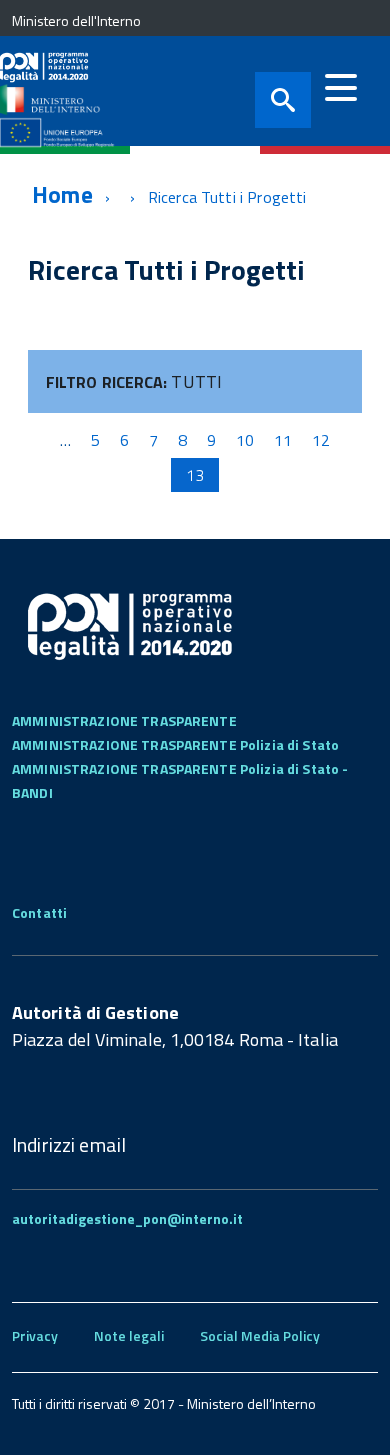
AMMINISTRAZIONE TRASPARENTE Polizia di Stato (175, 744)
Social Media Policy (260, 1335)
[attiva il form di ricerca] (283, 100)
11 (283, 440)
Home (62, 194)
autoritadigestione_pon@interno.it (127, 1218)
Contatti (39, 912)
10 (245, 440)
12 (321, 440)
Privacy (35, 1335)
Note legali (129, 1335)
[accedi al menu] (341, 88)
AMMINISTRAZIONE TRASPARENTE (124, 720)
